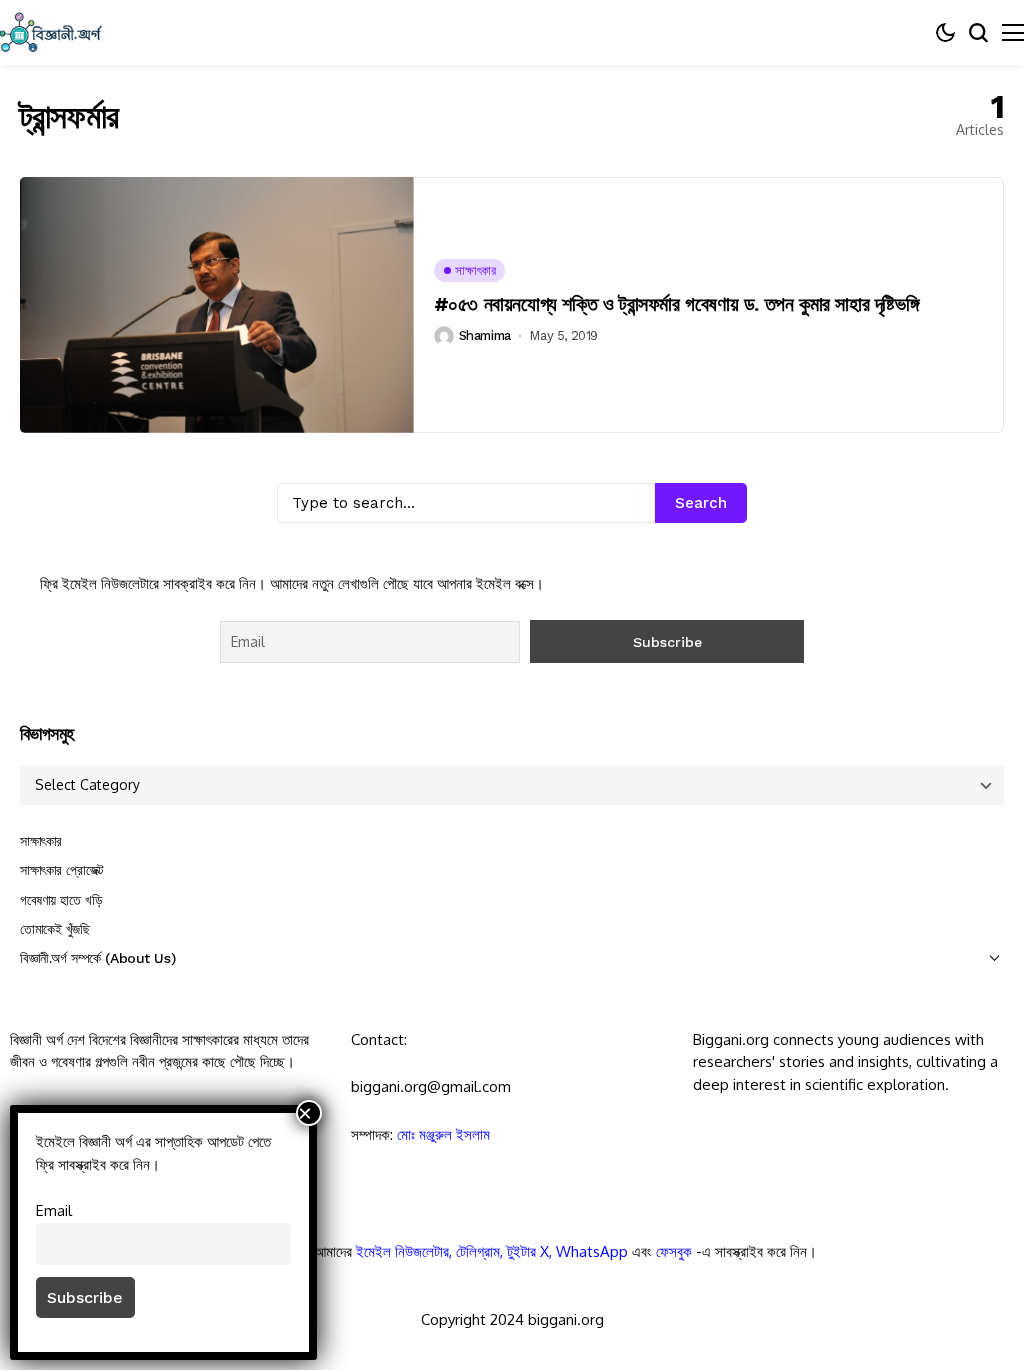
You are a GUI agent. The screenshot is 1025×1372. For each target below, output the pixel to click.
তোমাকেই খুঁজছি (55, 929)
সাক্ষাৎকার (41, 841)
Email (54, 1210)
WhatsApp (592, 1251)
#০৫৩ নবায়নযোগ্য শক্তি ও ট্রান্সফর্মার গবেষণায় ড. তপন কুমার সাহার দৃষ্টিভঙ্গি (676, 304)
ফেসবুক (674, 1251)
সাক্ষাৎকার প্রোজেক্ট (62, 870)
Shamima (485, 335)
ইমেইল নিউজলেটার (402, 1251)
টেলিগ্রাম (478, 1251)
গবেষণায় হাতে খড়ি (61, 900)
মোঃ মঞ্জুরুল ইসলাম (443, 1134)
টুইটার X (528, 1251)
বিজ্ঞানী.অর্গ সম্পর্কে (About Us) (97, 958)
